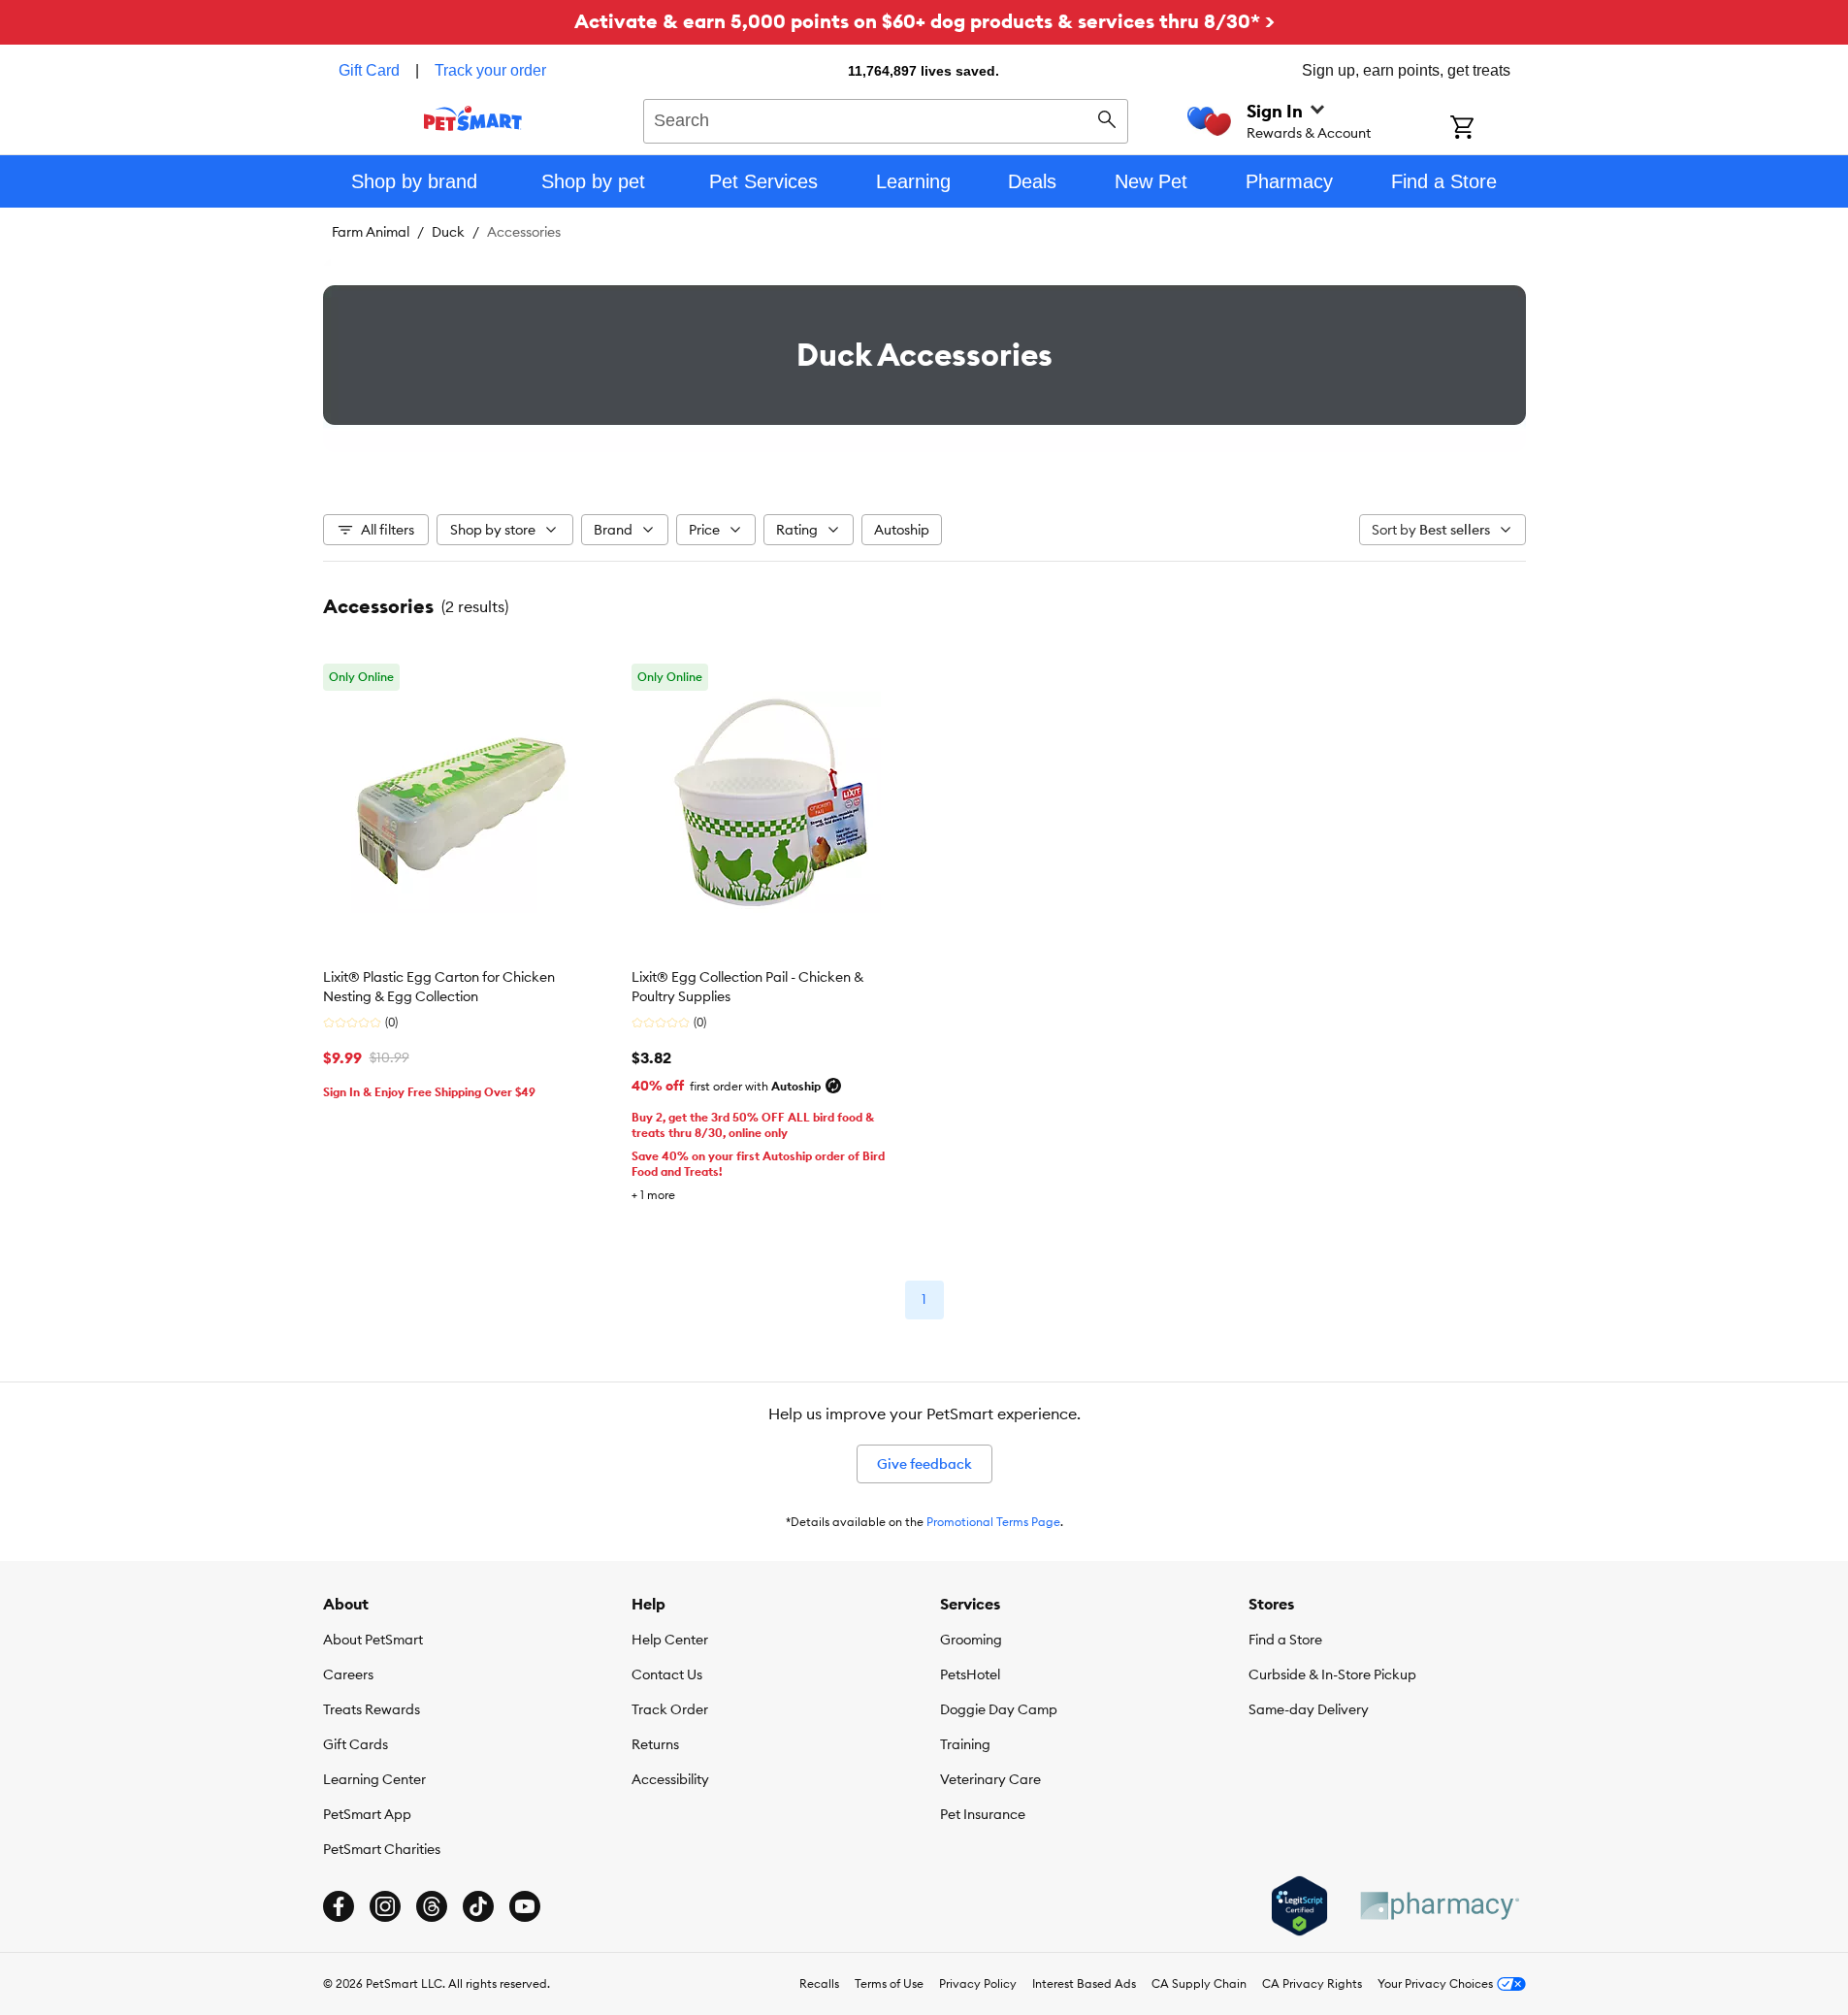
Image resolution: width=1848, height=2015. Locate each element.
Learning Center (374, 1779)
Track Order (670, 1709)
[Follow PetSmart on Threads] (432, 1906)
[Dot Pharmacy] (1439, 1906)
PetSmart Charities (382, 1849)
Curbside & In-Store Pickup (1332, 1674)
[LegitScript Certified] (1299, 1906)
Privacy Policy (978, 1983)
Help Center (670, 1640)
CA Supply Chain (1199, 1983)
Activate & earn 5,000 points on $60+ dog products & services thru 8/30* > (924, 21)
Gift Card (369, 70)
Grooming (971, 1640)
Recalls (819, 1983)
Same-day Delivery (1309, 1709)
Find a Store (1285, 1640)
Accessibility (670, 1779)
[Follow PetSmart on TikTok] (478, 1906)
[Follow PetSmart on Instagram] (385, 1906)
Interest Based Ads (1084, 1983)
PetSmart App (367, 1814)
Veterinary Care (990, 1779)
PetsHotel (970, 1674)
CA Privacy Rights (1312, 1983)
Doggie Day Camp (999, 1709)
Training (965, 1744)
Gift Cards (356, 1744)
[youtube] (525, 1906)
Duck (448, 232)
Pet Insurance (983, 1814)
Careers (348, 1674)
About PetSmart (373, 1640)
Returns (655, 1744)
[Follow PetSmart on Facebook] (339, 1906)
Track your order (490, 70)
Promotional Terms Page (993, 1522)
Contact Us (667, 1674)
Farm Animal (371, 232)
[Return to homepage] (473, 118)
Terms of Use (889, 1983)
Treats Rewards (372, 1709)
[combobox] (886, 118)
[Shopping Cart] (1488, 129)
